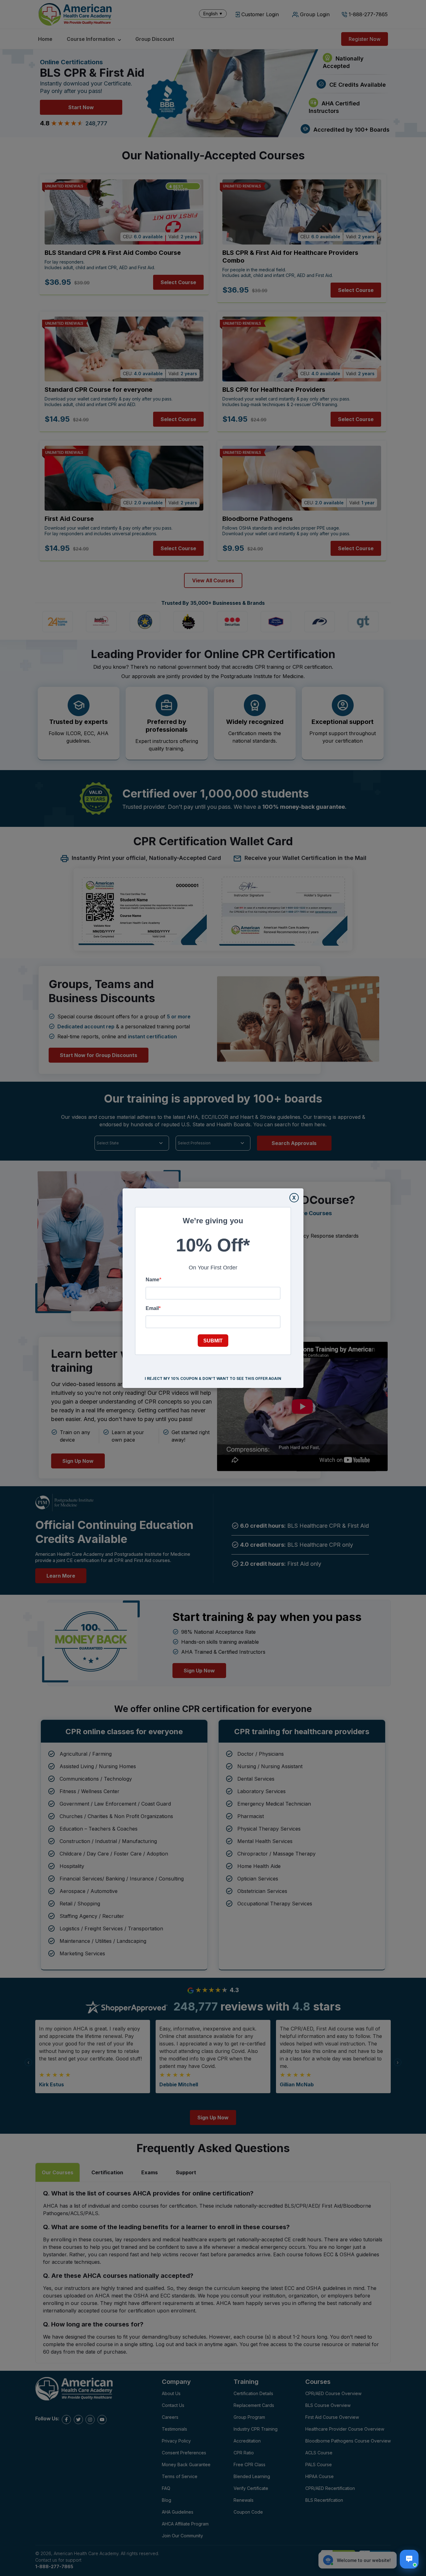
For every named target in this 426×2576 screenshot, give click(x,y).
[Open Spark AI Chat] (409, 2559)
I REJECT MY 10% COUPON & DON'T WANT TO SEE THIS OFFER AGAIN (213, 1378)
